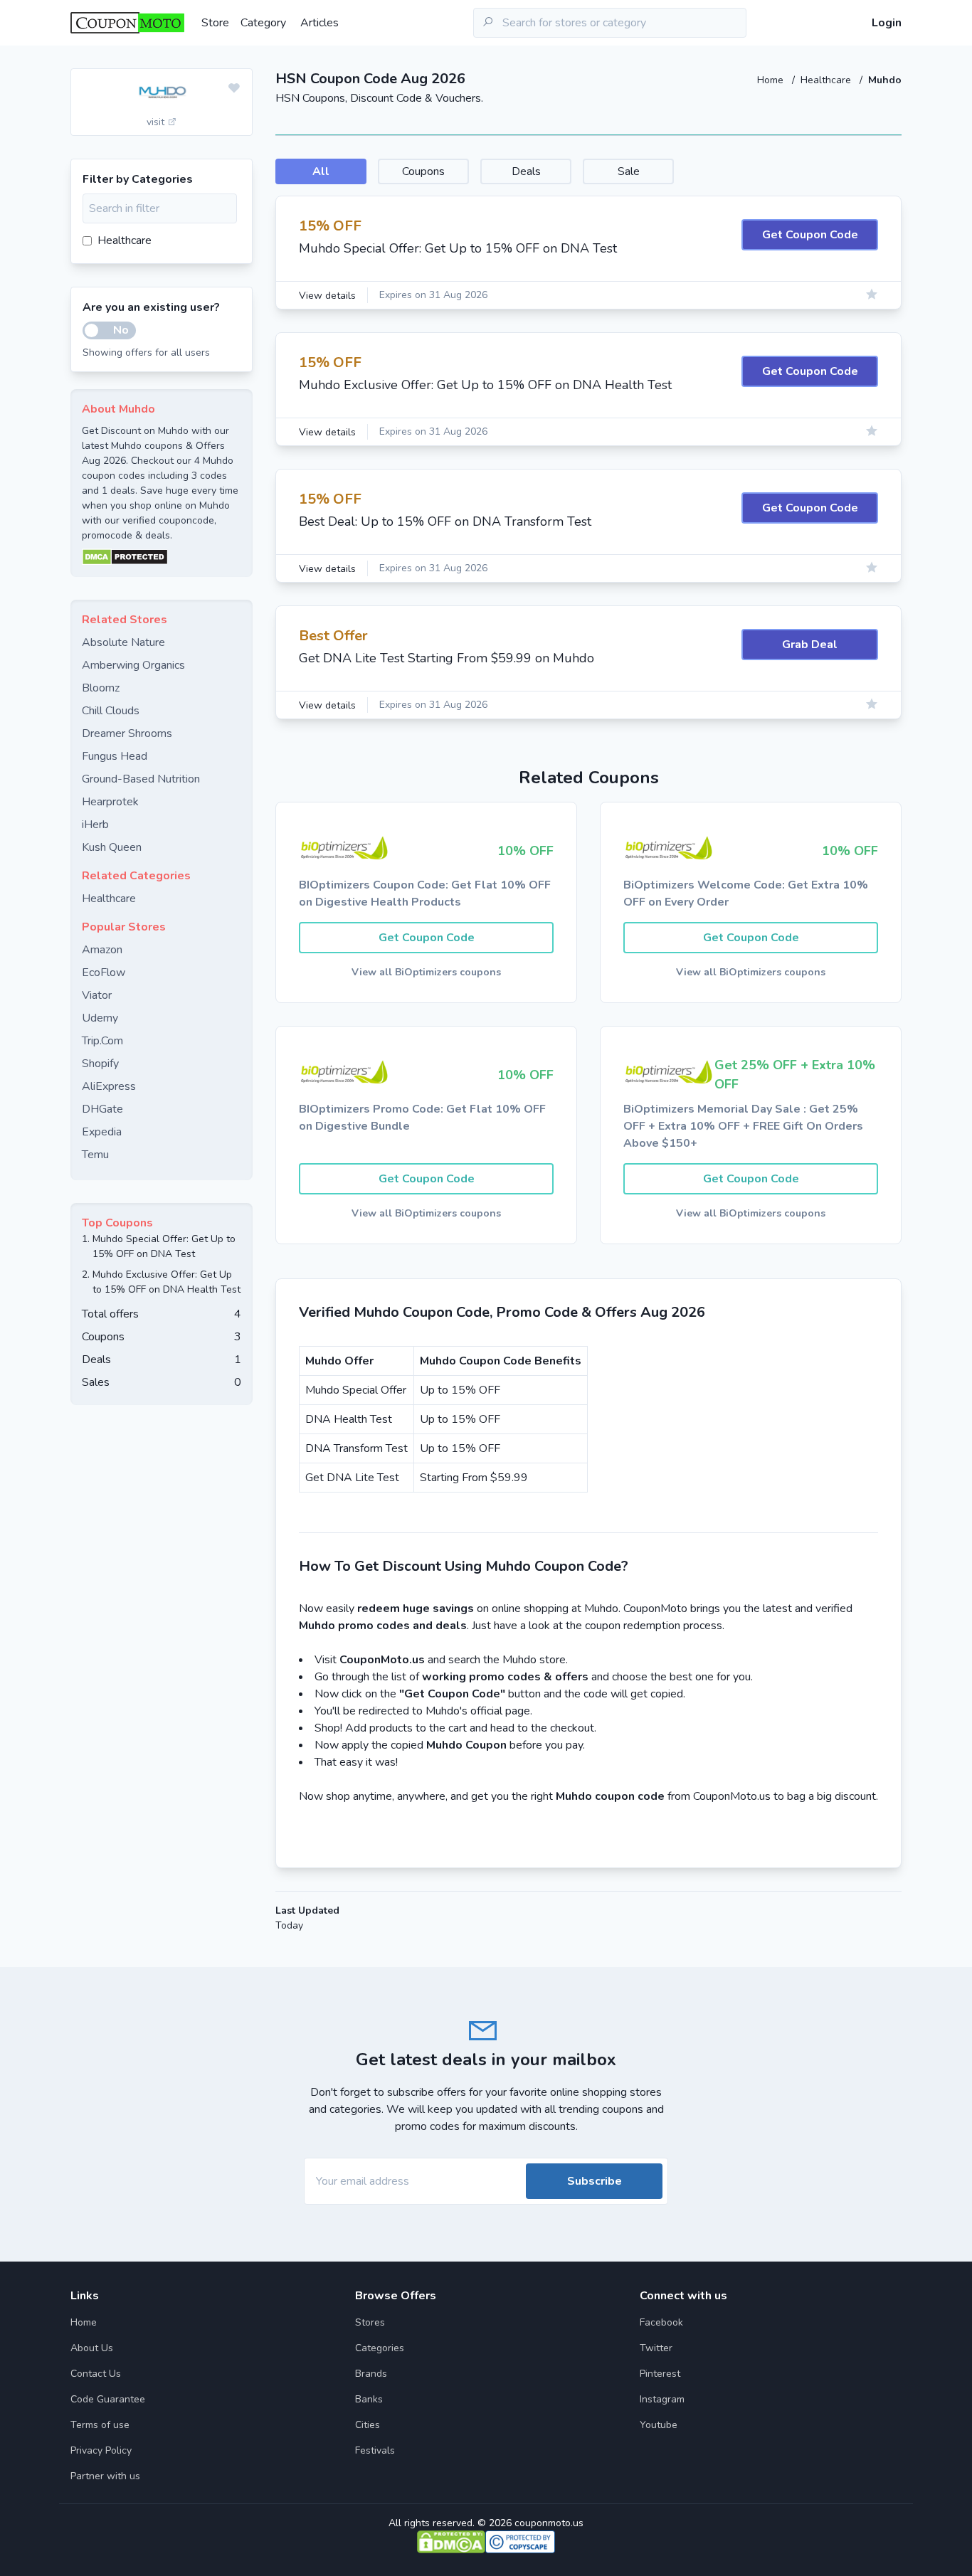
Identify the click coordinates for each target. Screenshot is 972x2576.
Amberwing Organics (133, 665)
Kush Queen (112, 847)
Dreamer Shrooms (127, 733)
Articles (319, 23)
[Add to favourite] (234, 89)
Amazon (102, 950)
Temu (95, 1155)
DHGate (102, 1109)
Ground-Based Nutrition (141, 779)
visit (157, 122)
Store (215, 23)
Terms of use (100, 2425)
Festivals (375, 2450)
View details (327, 296)
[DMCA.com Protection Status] (162, 557)
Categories (380, 2348)
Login (887, 23)
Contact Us (96, 2374)
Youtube (659, 2425)
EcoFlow (104, 972)
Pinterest (660, 2374)
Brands (371, 2374)
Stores (370, 2322)
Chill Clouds (111, 711)
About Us (92, 2348)
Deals (526, 171)
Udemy (100, 1018)
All (321, 171)
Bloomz (101, 688)
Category (263, 23)
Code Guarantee (108, 2399)
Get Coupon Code (810, 235)
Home (772, 80)
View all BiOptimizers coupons (426, 972)
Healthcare (827, 80)
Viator (97, 995)
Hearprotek (110, 802)
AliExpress (109, 1086)
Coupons (423, 171)
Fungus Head (115, 756)
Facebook (661, 2322)
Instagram (662, 2399)
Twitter (656, 2348)
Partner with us (105, 2476)
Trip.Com (102, 1041)
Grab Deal (810, 645)
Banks (369, 2399)
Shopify (100, 1064)
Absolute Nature (123, 642)
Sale (629, 171)
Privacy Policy (101, 2450)
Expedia (102, 1132)
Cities (368, 2425)
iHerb (95, 825)
